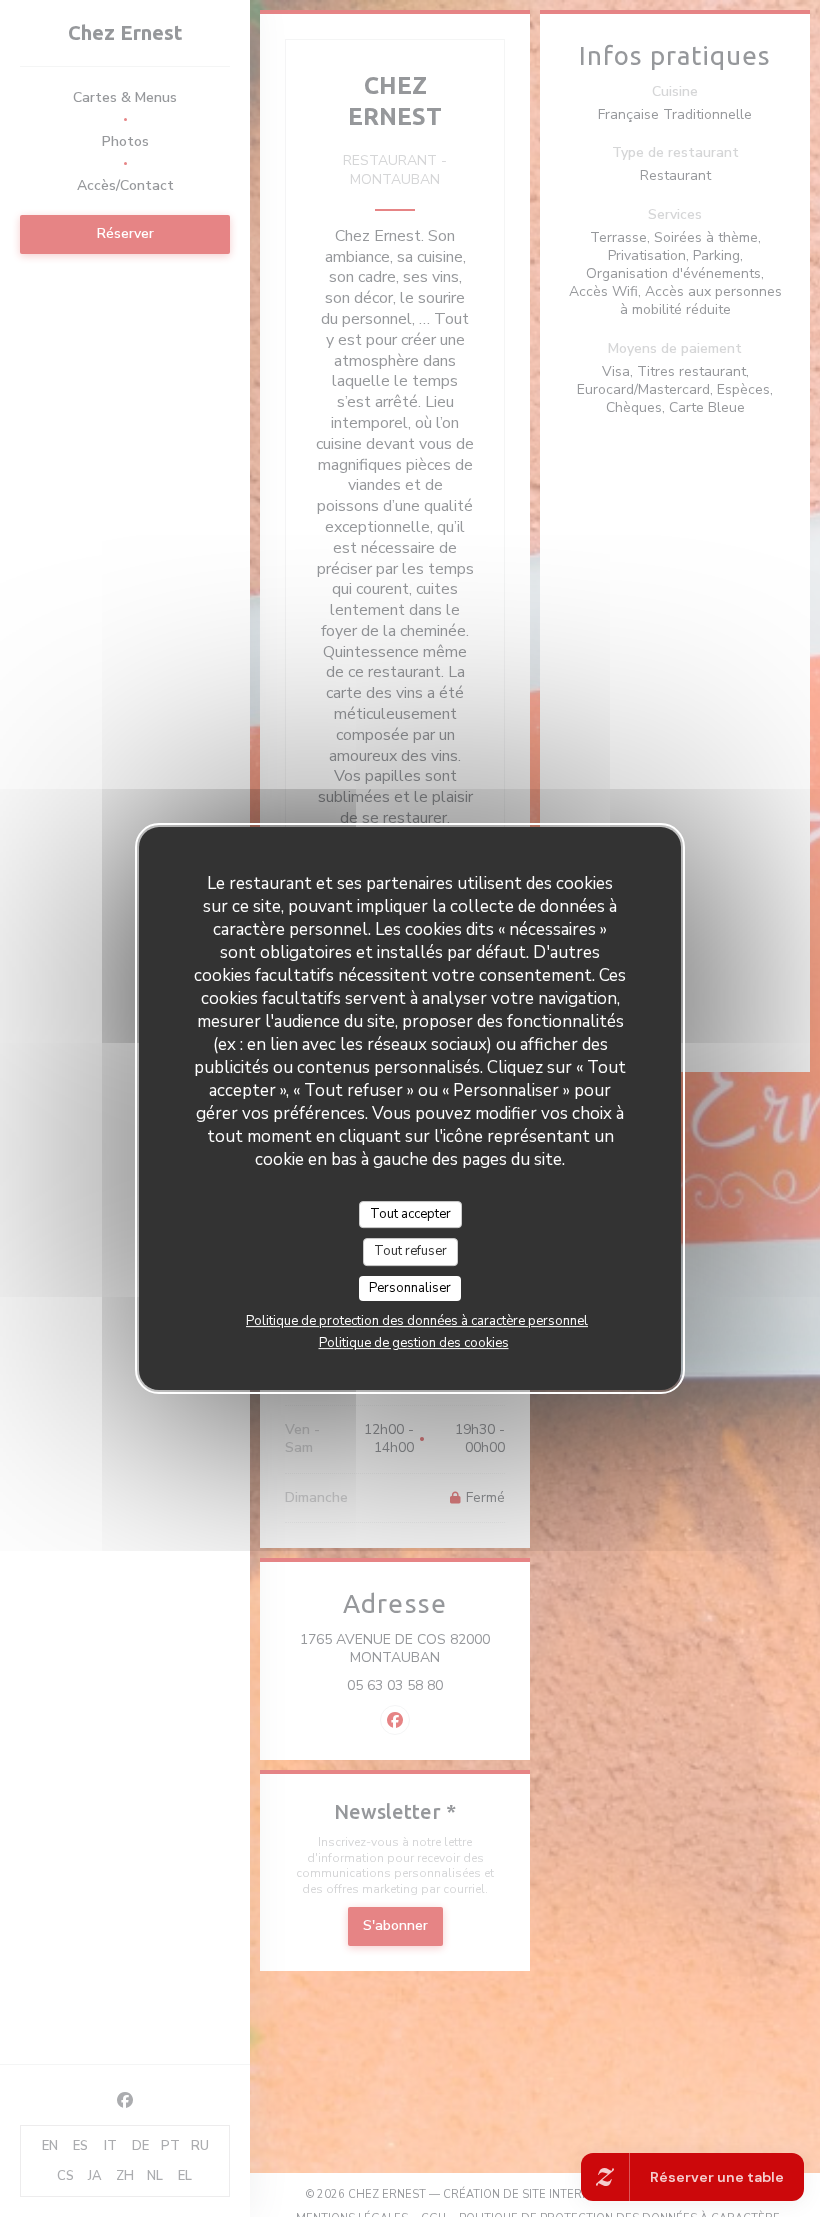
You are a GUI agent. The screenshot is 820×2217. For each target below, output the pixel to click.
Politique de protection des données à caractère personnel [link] (417, 1321)
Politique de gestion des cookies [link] (414, 1343)
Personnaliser (410, 1288)
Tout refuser (410, 1251)
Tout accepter (410, 1214)
